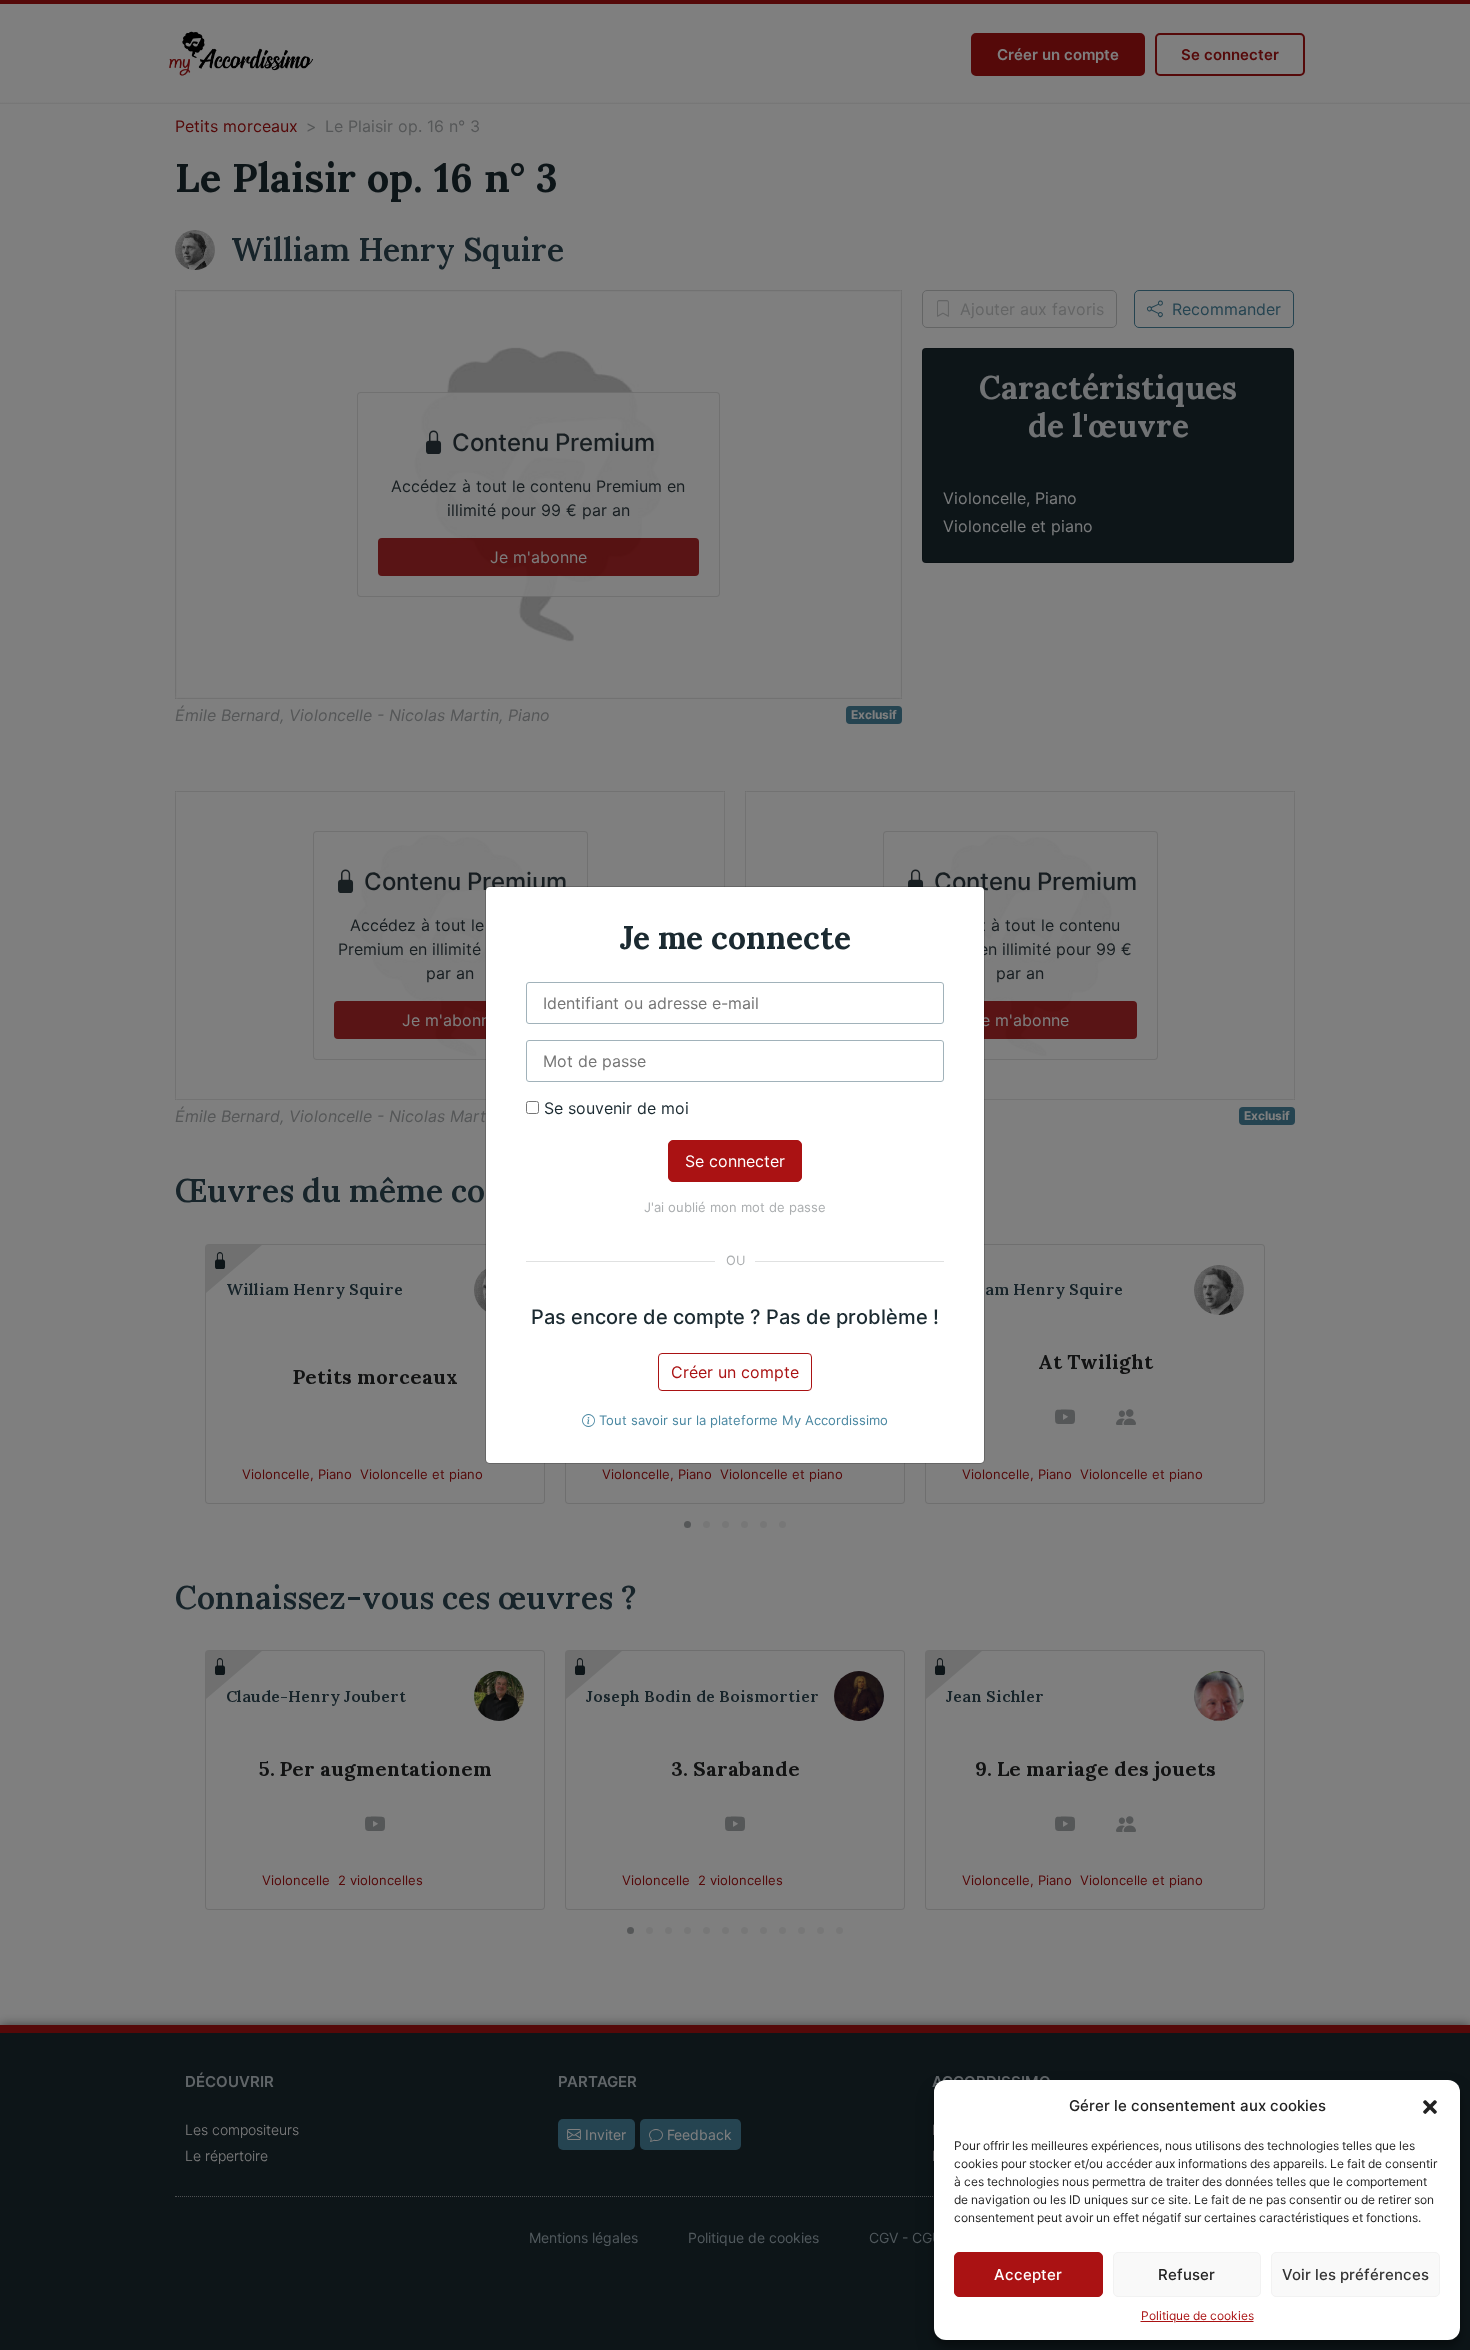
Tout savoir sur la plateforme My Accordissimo (741, 1420)
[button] (1430, 2106)
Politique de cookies (1197, 2315)
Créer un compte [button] (735, 1372)
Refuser (1186, 2274)
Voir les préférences (1355, 2274)
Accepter (1028, 2274)
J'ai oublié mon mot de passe (735, 1207)
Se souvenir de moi (614, 1108)
